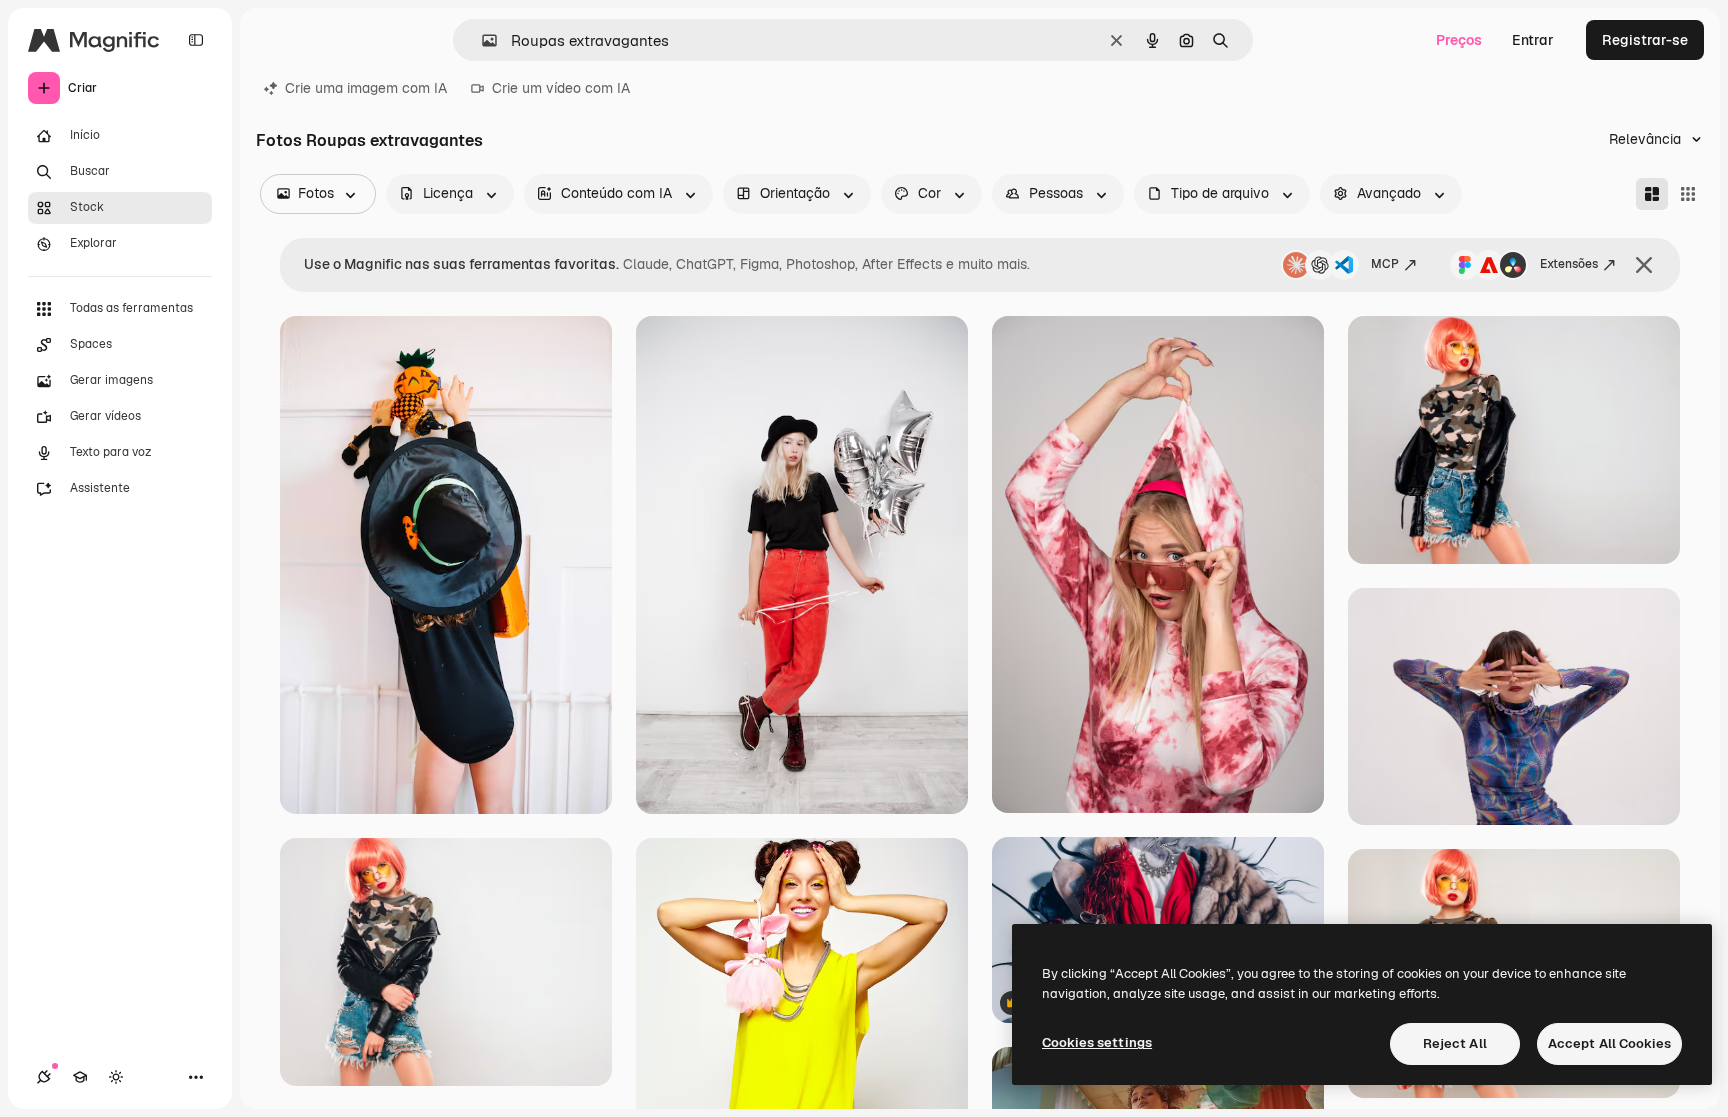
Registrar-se (1645, 40)
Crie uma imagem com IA (366, 88)
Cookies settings (1097, 1042)
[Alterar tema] (116, 1077)
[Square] (1688, 194)
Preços (1459, 40)
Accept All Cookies (1609, 1043)
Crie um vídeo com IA (561, 88)
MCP (1385, 264)
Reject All (1455, 1043)
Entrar (1533, 40)
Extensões (1569, 264)
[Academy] (80, 1077)
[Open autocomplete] (481, 40)
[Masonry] (1652, 194)
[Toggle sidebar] (196, 40)
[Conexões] (44, 1077)
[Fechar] (1644, 265)
